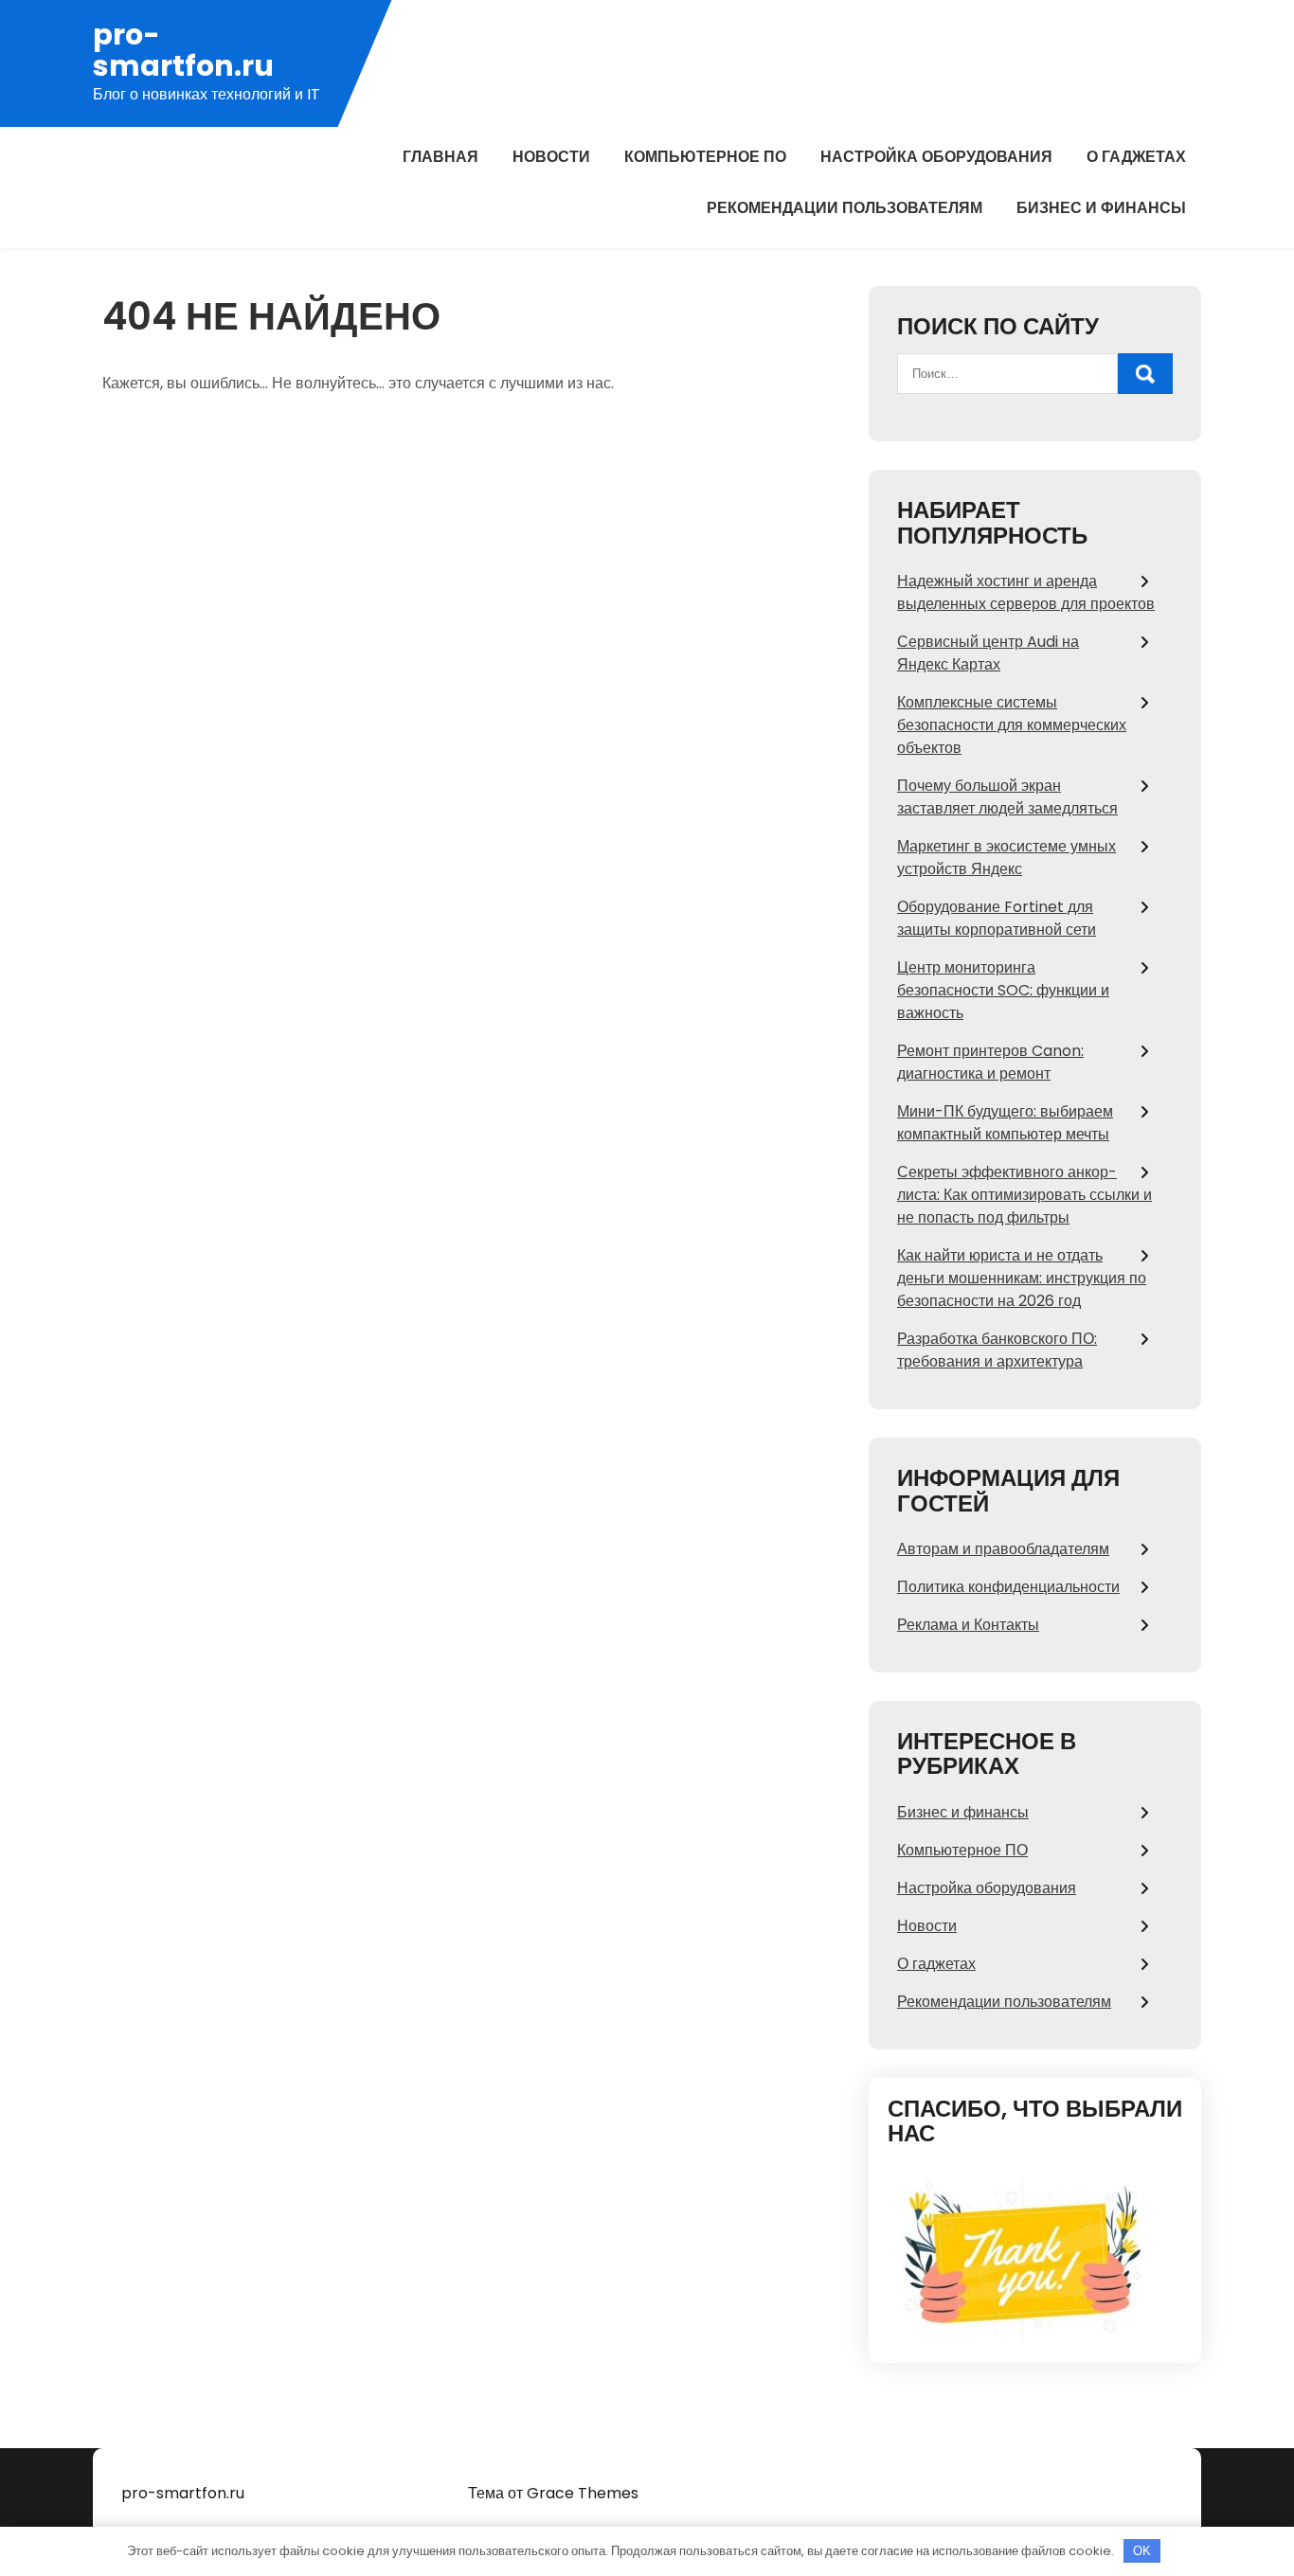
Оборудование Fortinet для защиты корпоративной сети (997, 918)
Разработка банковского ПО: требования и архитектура (997, 1350)
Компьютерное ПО (705, 157)
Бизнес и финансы (1101, 208)
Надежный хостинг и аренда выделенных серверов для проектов (1026, 592)
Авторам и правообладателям (1003, 1549)
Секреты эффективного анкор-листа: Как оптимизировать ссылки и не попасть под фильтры (1024, 1195)
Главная (440, 157)
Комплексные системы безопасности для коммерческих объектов (1012, 725)
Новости (551, 157)
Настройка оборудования (936, 157)
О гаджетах (1136, 157)
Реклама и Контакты (968, 1625)
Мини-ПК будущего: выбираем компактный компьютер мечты (1005, 1123)
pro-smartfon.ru (183, 50)
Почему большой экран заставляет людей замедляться (1007, 797)
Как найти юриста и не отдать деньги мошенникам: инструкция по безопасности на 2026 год (1022, 1278)
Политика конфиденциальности (1008, 1587)
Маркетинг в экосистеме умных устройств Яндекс (1006, 858)
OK (1142, 2551)
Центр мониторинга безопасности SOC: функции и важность (1003, 990)
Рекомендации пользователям (845, 208)
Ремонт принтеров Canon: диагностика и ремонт (990, 1062)
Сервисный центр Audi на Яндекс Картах (988, 653)
